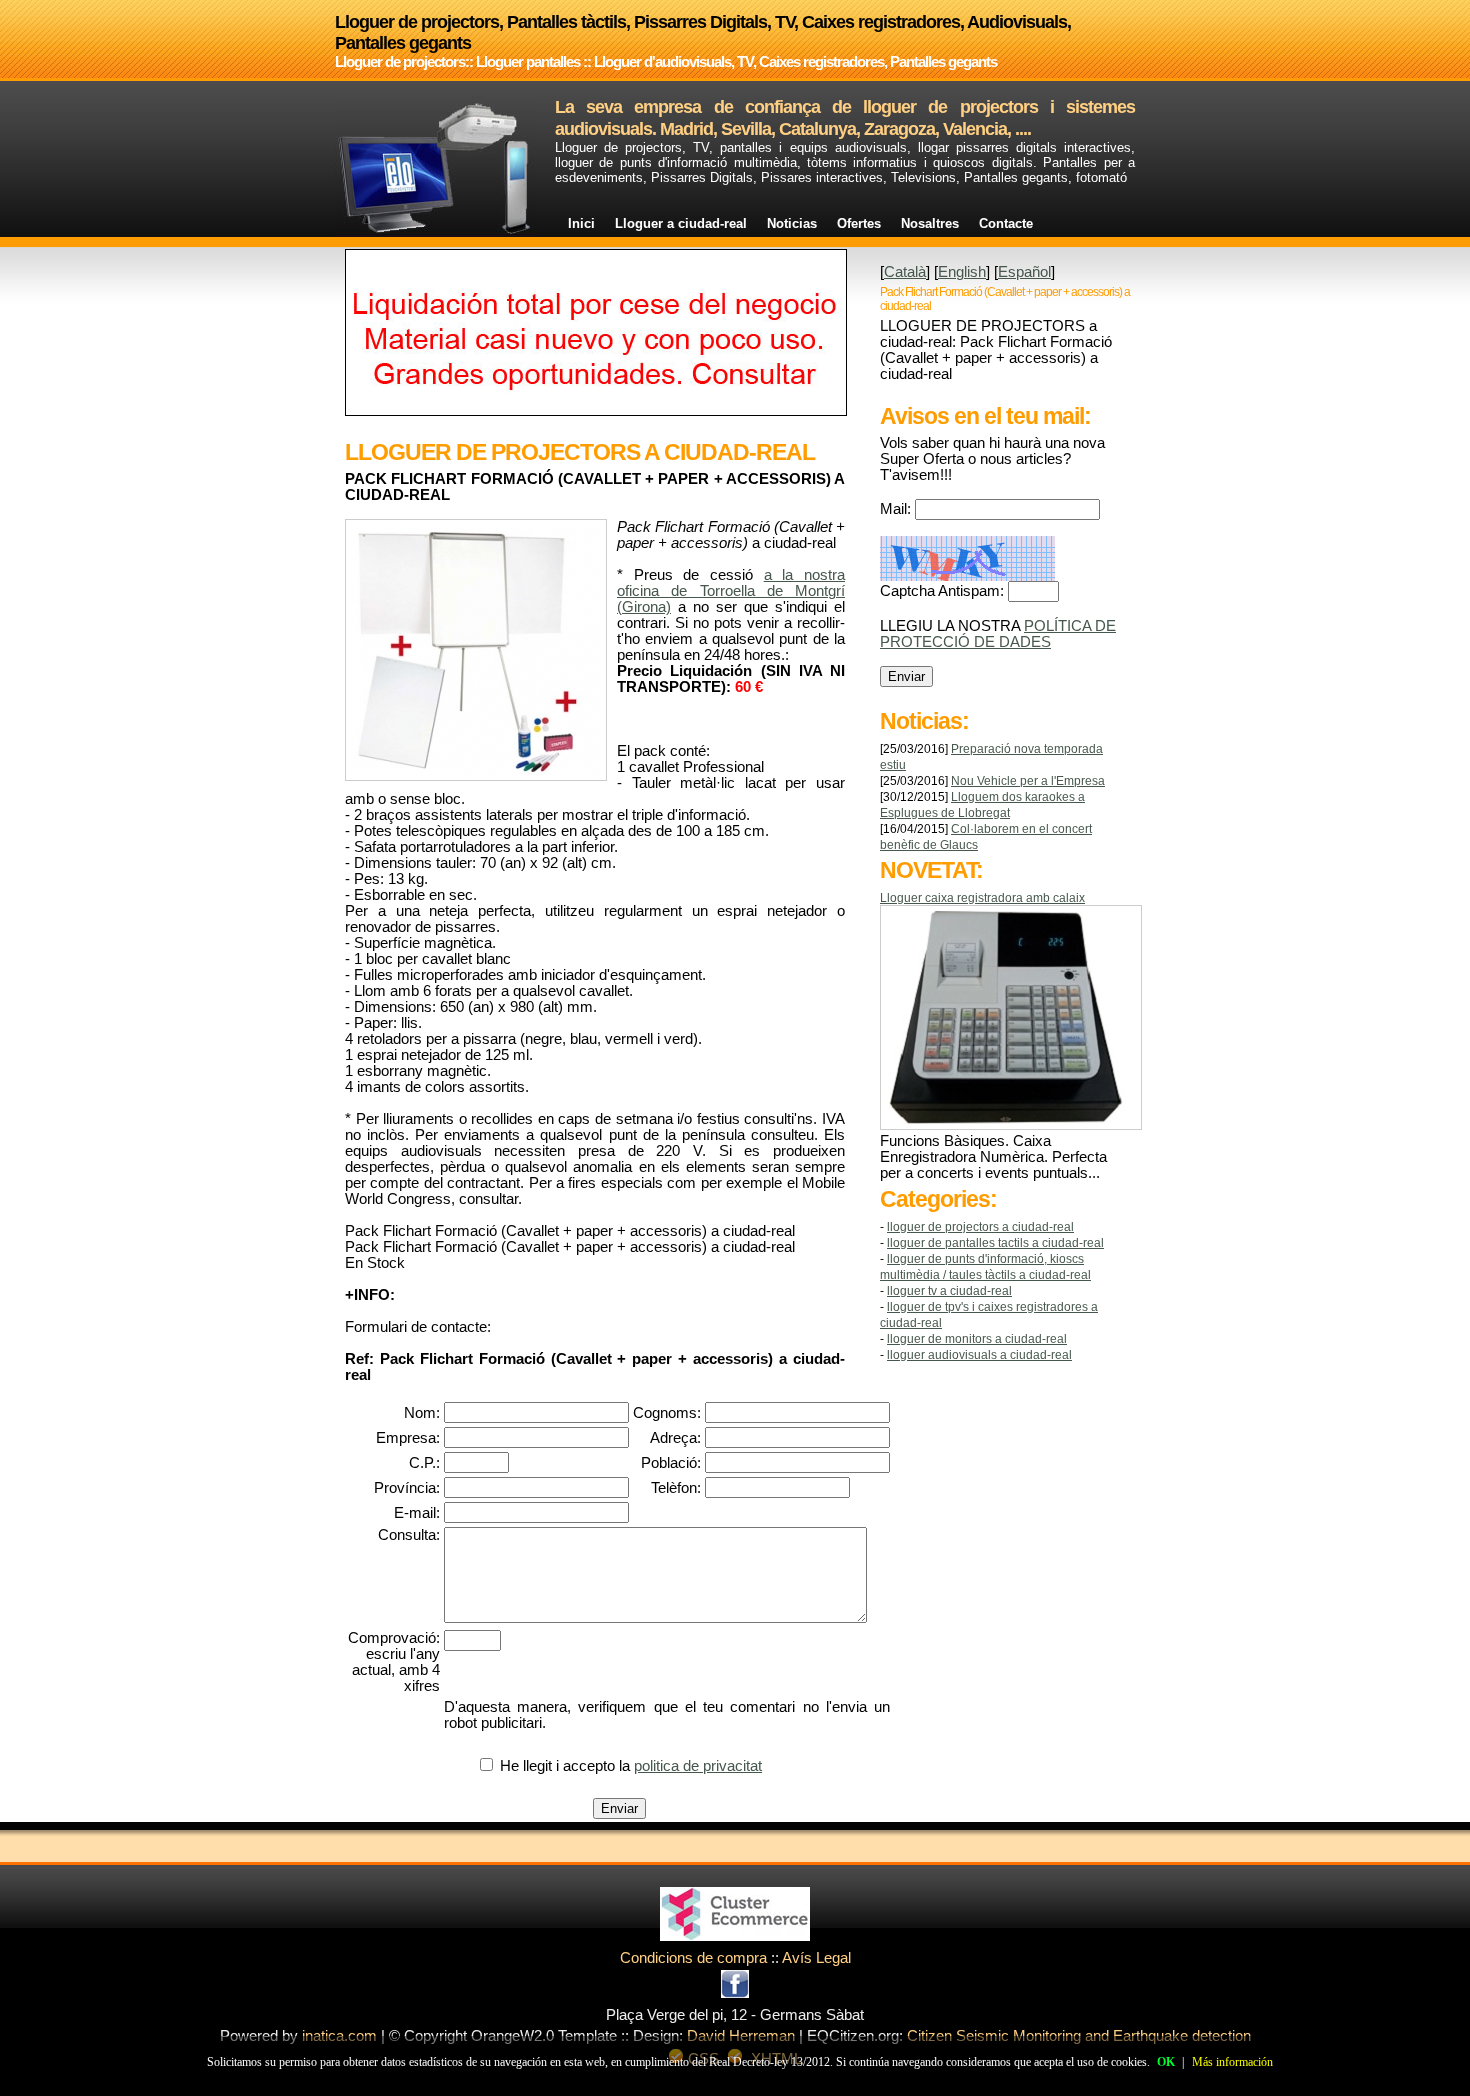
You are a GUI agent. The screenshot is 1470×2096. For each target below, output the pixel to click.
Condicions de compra (693, 1958)
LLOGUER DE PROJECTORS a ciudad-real (980, 1227)
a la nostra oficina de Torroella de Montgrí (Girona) (731, 591)
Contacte (1006, 223)
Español (1024, 272)
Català (905, 272)
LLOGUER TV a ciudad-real (949, 1291)
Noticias (792, 223)
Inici (581, 223)
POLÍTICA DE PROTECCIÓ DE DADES (998, 634)
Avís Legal (816, 1958)
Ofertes (859, 223)
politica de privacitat (698, 1766)
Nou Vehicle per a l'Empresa (1028, 781)
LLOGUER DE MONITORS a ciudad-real (977, 1339)
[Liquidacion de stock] (596, 411)
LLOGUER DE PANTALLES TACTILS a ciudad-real (995, 1243)
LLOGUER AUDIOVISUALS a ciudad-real (979, 1355)
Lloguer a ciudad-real (681, 223)
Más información (1232, 2062)
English (962, 272)
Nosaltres (930, 223)
